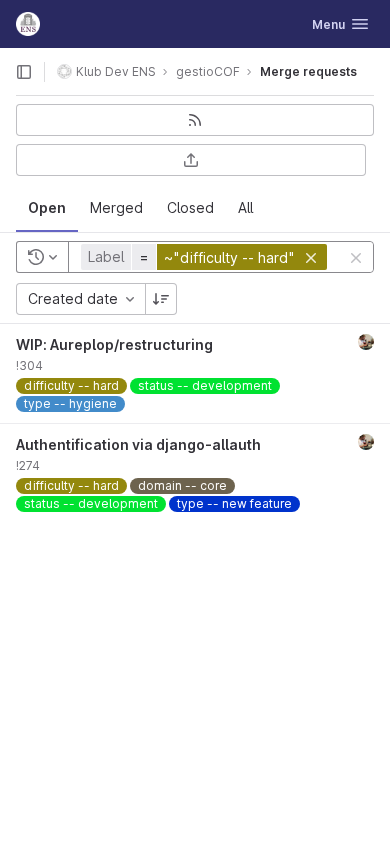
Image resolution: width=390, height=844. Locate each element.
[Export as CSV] (191, 160)
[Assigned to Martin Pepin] (366, 342)
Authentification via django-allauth (138, 444)
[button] (206, 257)
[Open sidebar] (24, 72)
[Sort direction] (161, 299)
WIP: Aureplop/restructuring (114, 344)
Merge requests (308, 71)
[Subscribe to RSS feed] (195, 120)
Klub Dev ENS (116, 71)
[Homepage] (28, 24)
